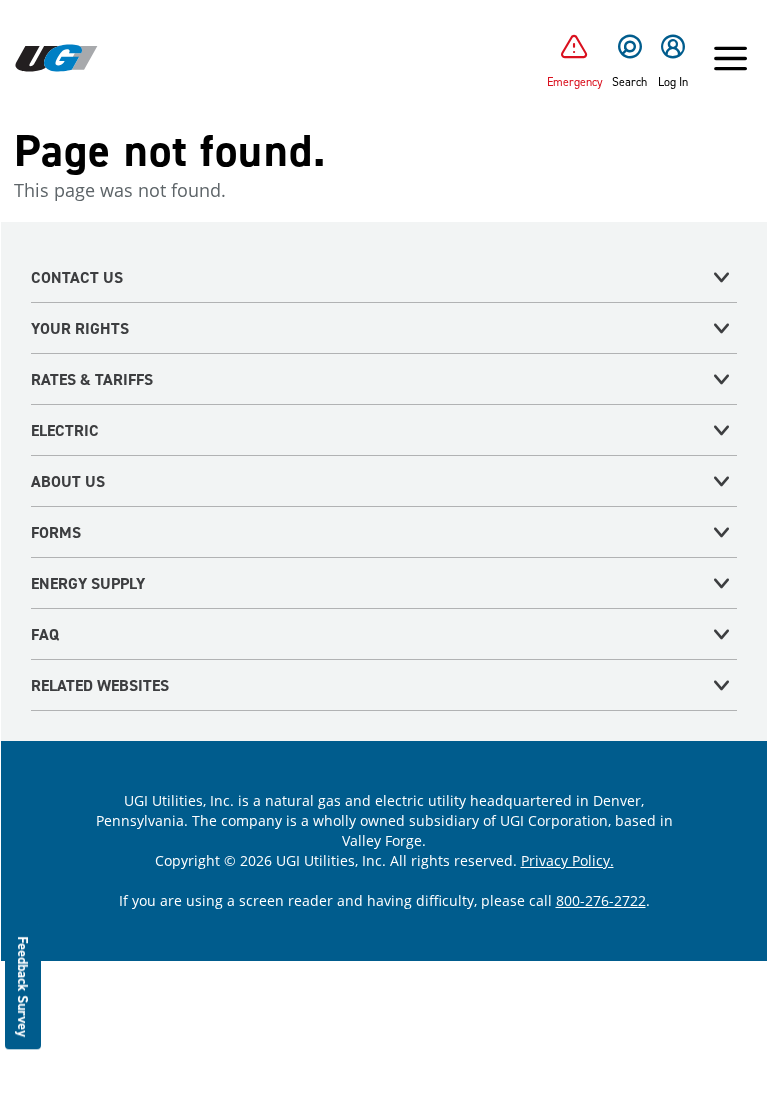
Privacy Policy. (567, 860)
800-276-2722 (601, 900)
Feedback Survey (23, 986)
